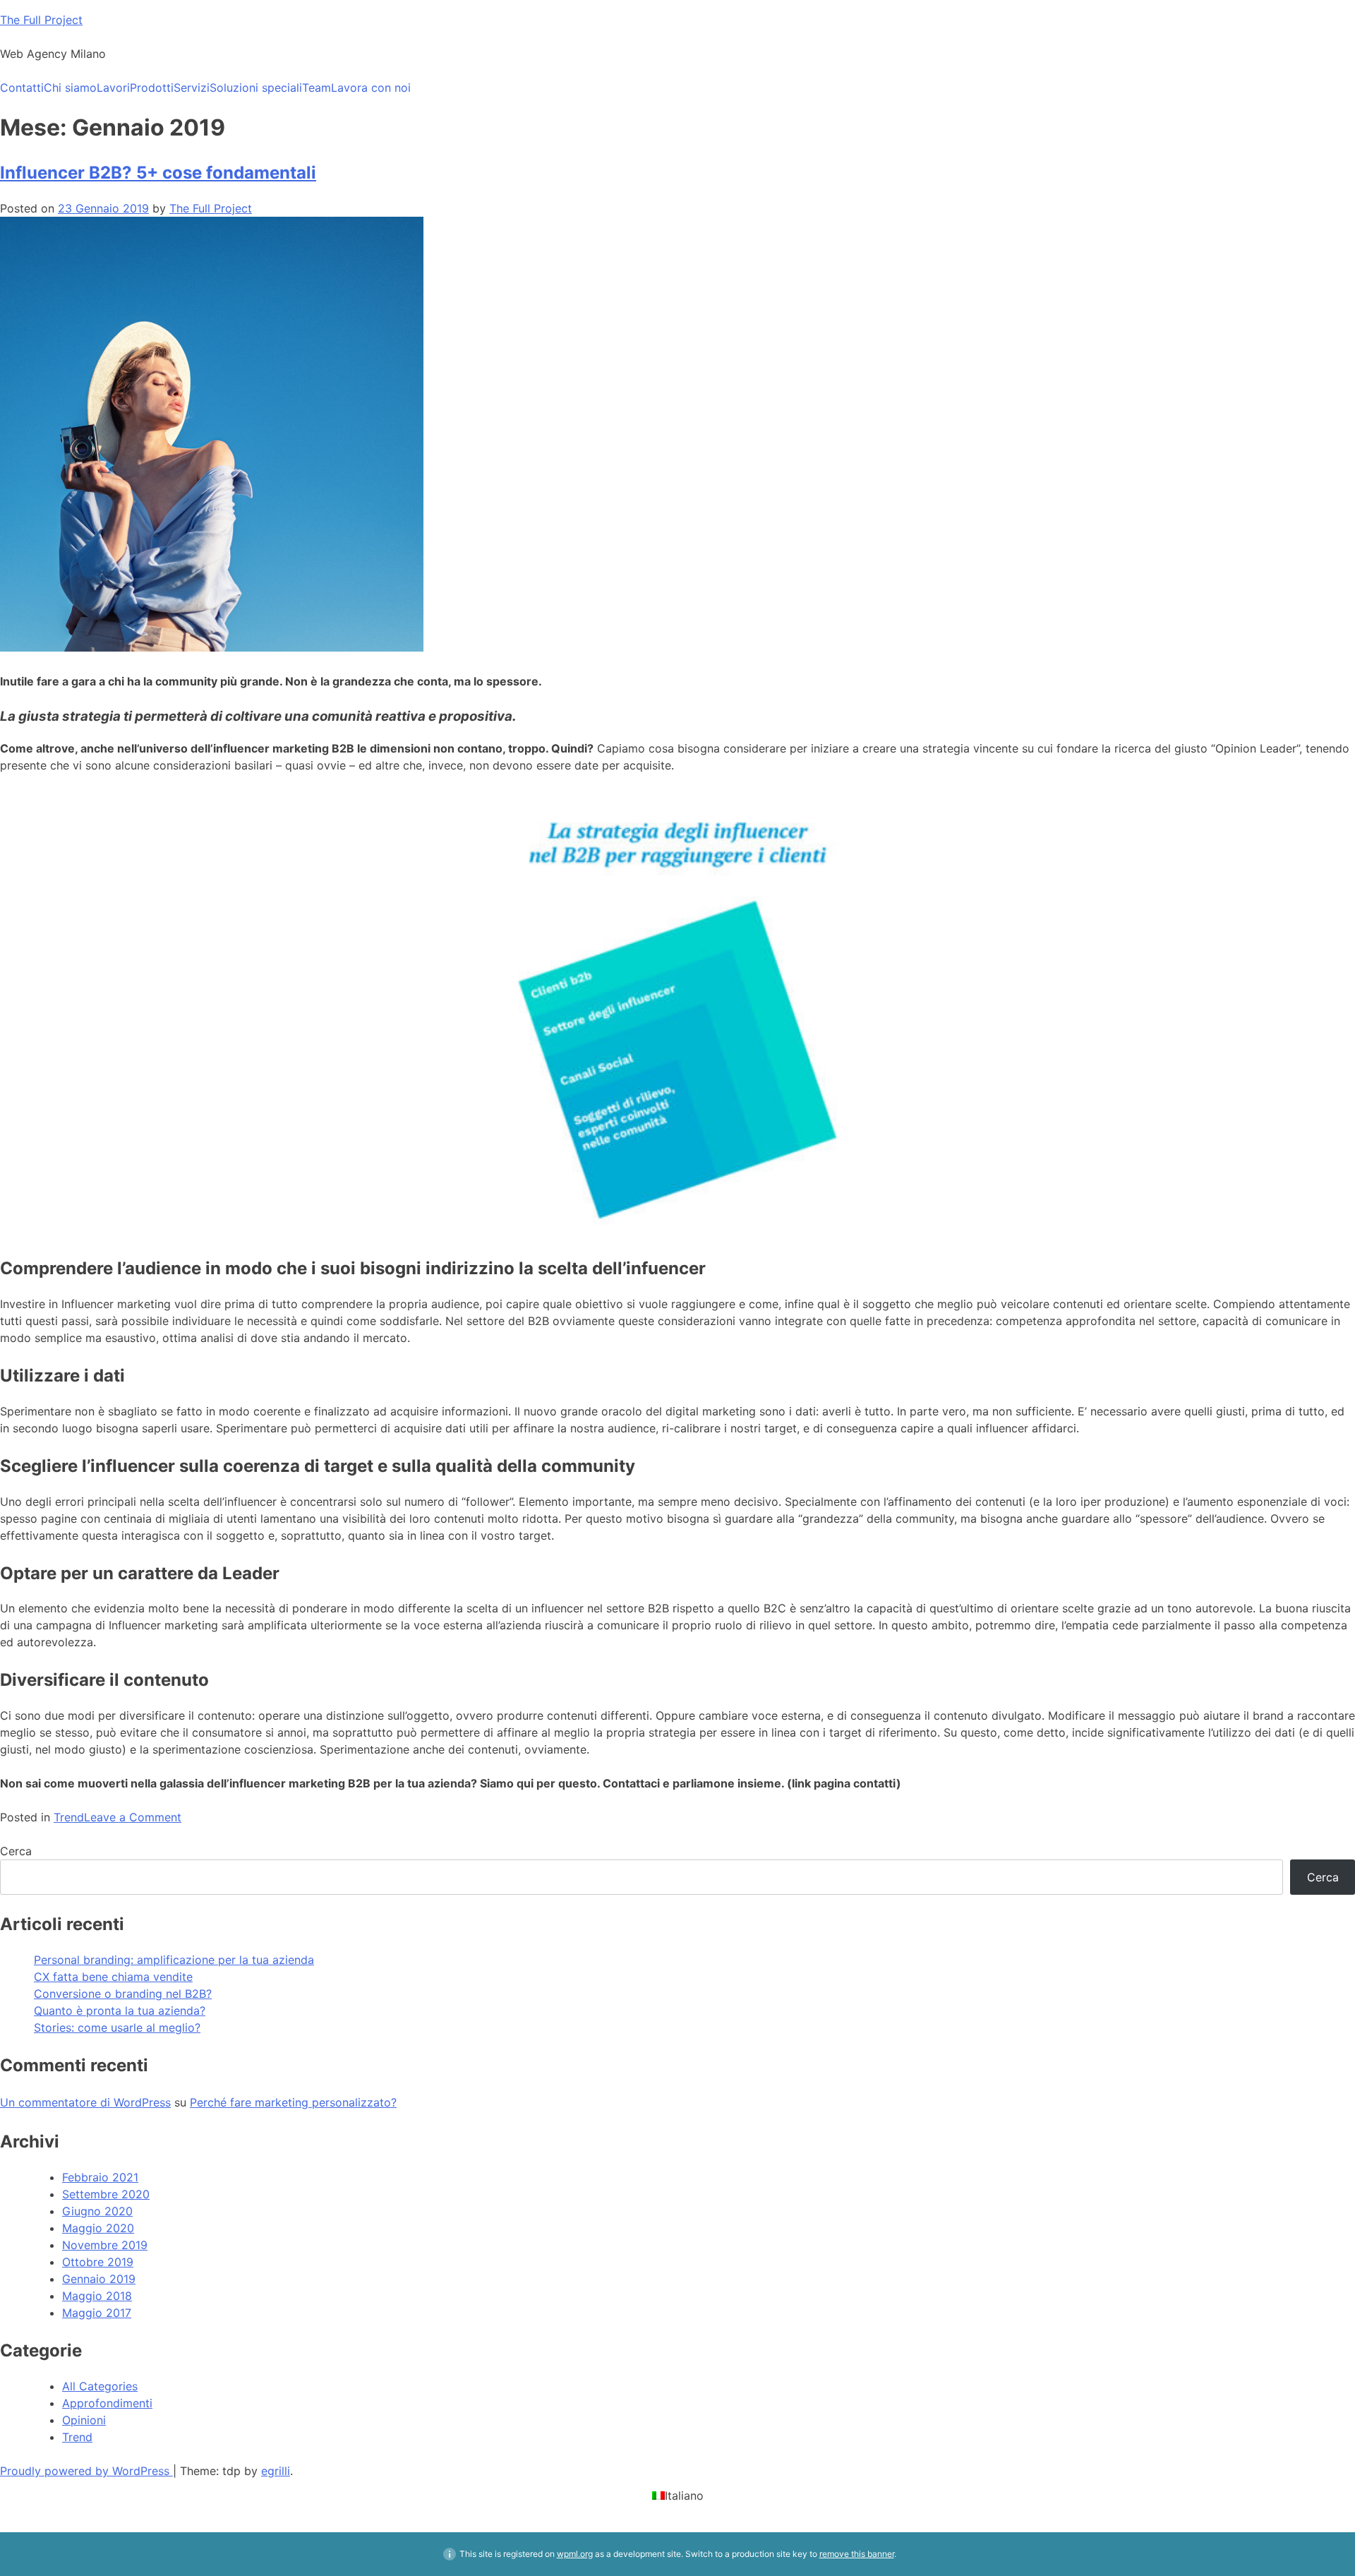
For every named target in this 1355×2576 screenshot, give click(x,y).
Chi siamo (70, 88)
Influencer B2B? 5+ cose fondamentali (158, 173)
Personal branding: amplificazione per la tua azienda (174, 1960)
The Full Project (41, 20)
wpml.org (575, 2554)
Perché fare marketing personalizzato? (293, 2102)
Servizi (192, 88)
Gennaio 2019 (99, 2279)
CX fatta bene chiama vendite (113, 1977)
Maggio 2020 (98, 2228)
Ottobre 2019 (98, 2262)
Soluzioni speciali (256, 88)
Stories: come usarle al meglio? (117, 2027)
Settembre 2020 (106, 2194)
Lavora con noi (371, 88)
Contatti (22, 88)
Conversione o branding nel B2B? (123, 1994)
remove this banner (857, 2554)
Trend (69, 1817)
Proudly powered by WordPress (86, 2471)
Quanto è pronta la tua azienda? (120, 2011)
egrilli (276, 2471)
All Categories (100, 2386)
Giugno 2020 (97, 2211)
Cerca (16, 1851)
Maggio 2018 (97, 2296)
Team (317, 88)
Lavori (113, 88)
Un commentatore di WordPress (85, 2102)
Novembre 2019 (105, 2245)
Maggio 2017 (97, 2313)
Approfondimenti (107, 2403)
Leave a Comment (133, 1817)
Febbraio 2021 (100, 2177)
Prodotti (152, 88)
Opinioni (84, 2420)
